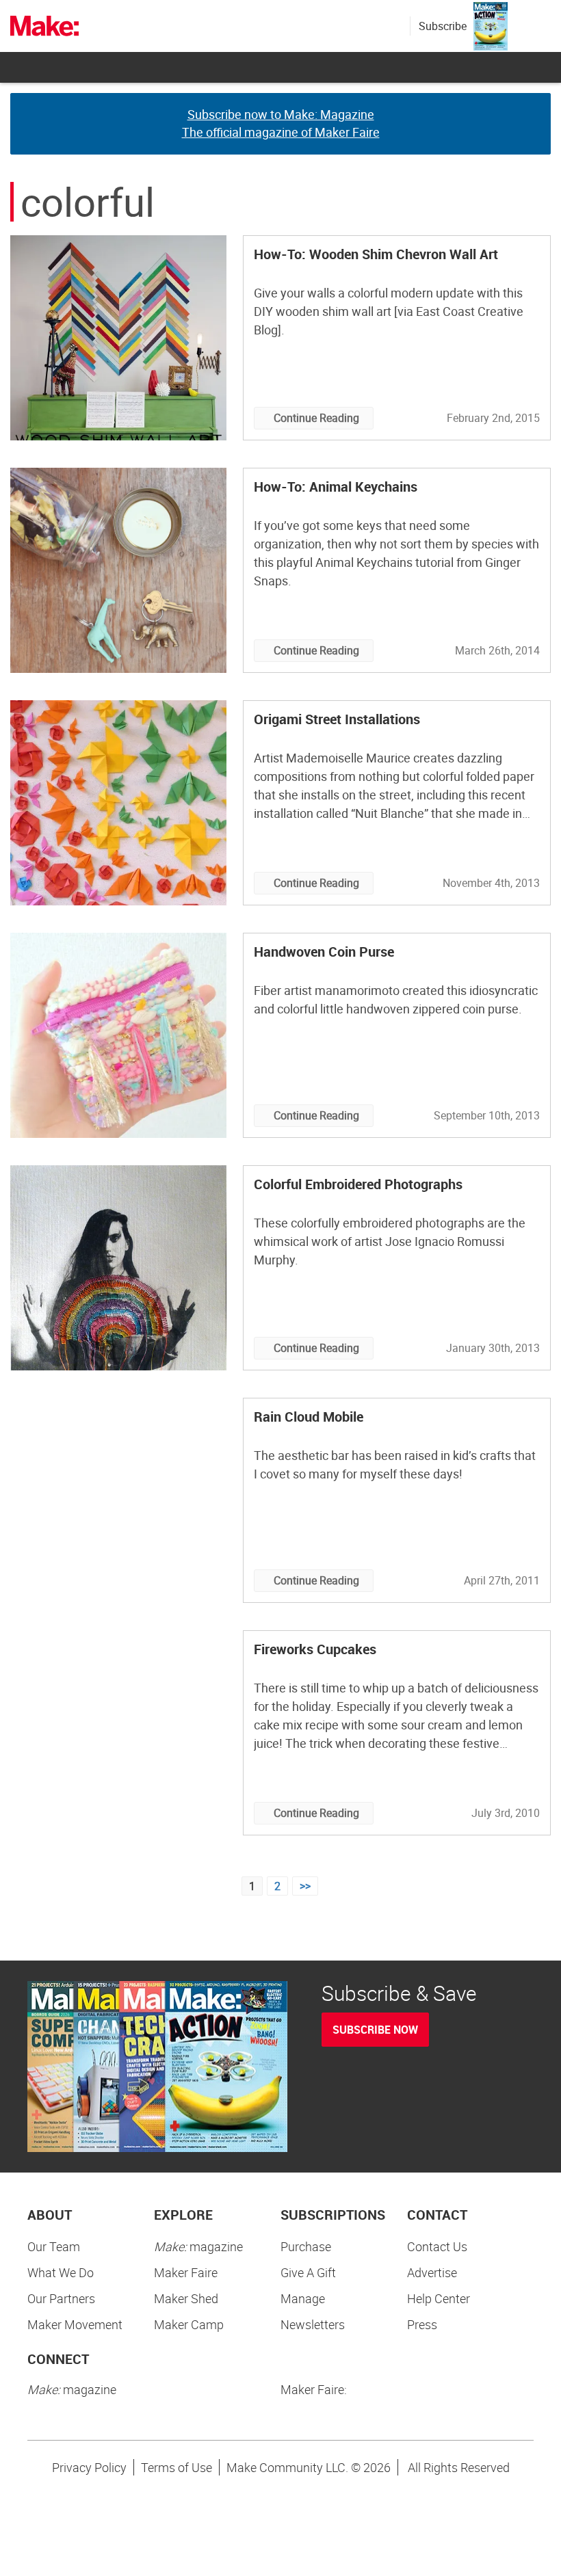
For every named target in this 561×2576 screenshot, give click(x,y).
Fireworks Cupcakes (315, 1649)
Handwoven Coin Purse (324, 952)
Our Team (54, 2246)
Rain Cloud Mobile (309, 1417)
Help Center (439, 2298)
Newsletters (313, 2324)
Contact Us (437, 2246)
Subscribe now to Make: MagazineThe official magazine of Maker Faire (281, 123)
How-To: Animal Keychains (336, 487)
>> (305, 1886)
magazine (198, 2246)
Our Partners (61, 2298)
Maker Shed (186, 2298)
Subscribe (443, 26)
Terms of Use (177, 2467)
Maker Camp (189, 2324)
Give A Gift (308, 2272)
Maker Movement (75, 2324)
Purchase (306, 2246)
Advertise (432, 2272)
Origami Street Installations (337, 719)
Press (422, 2324)
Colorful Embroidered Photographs (358, 1184)
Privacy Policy (89, 2467)
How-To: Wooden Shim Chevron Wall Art (376, 254)
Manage (303, 2298)
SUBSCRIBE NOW (375, 2030)
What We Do (61, 2272)
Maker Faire (186, 2272)
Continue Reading (316, 418)
